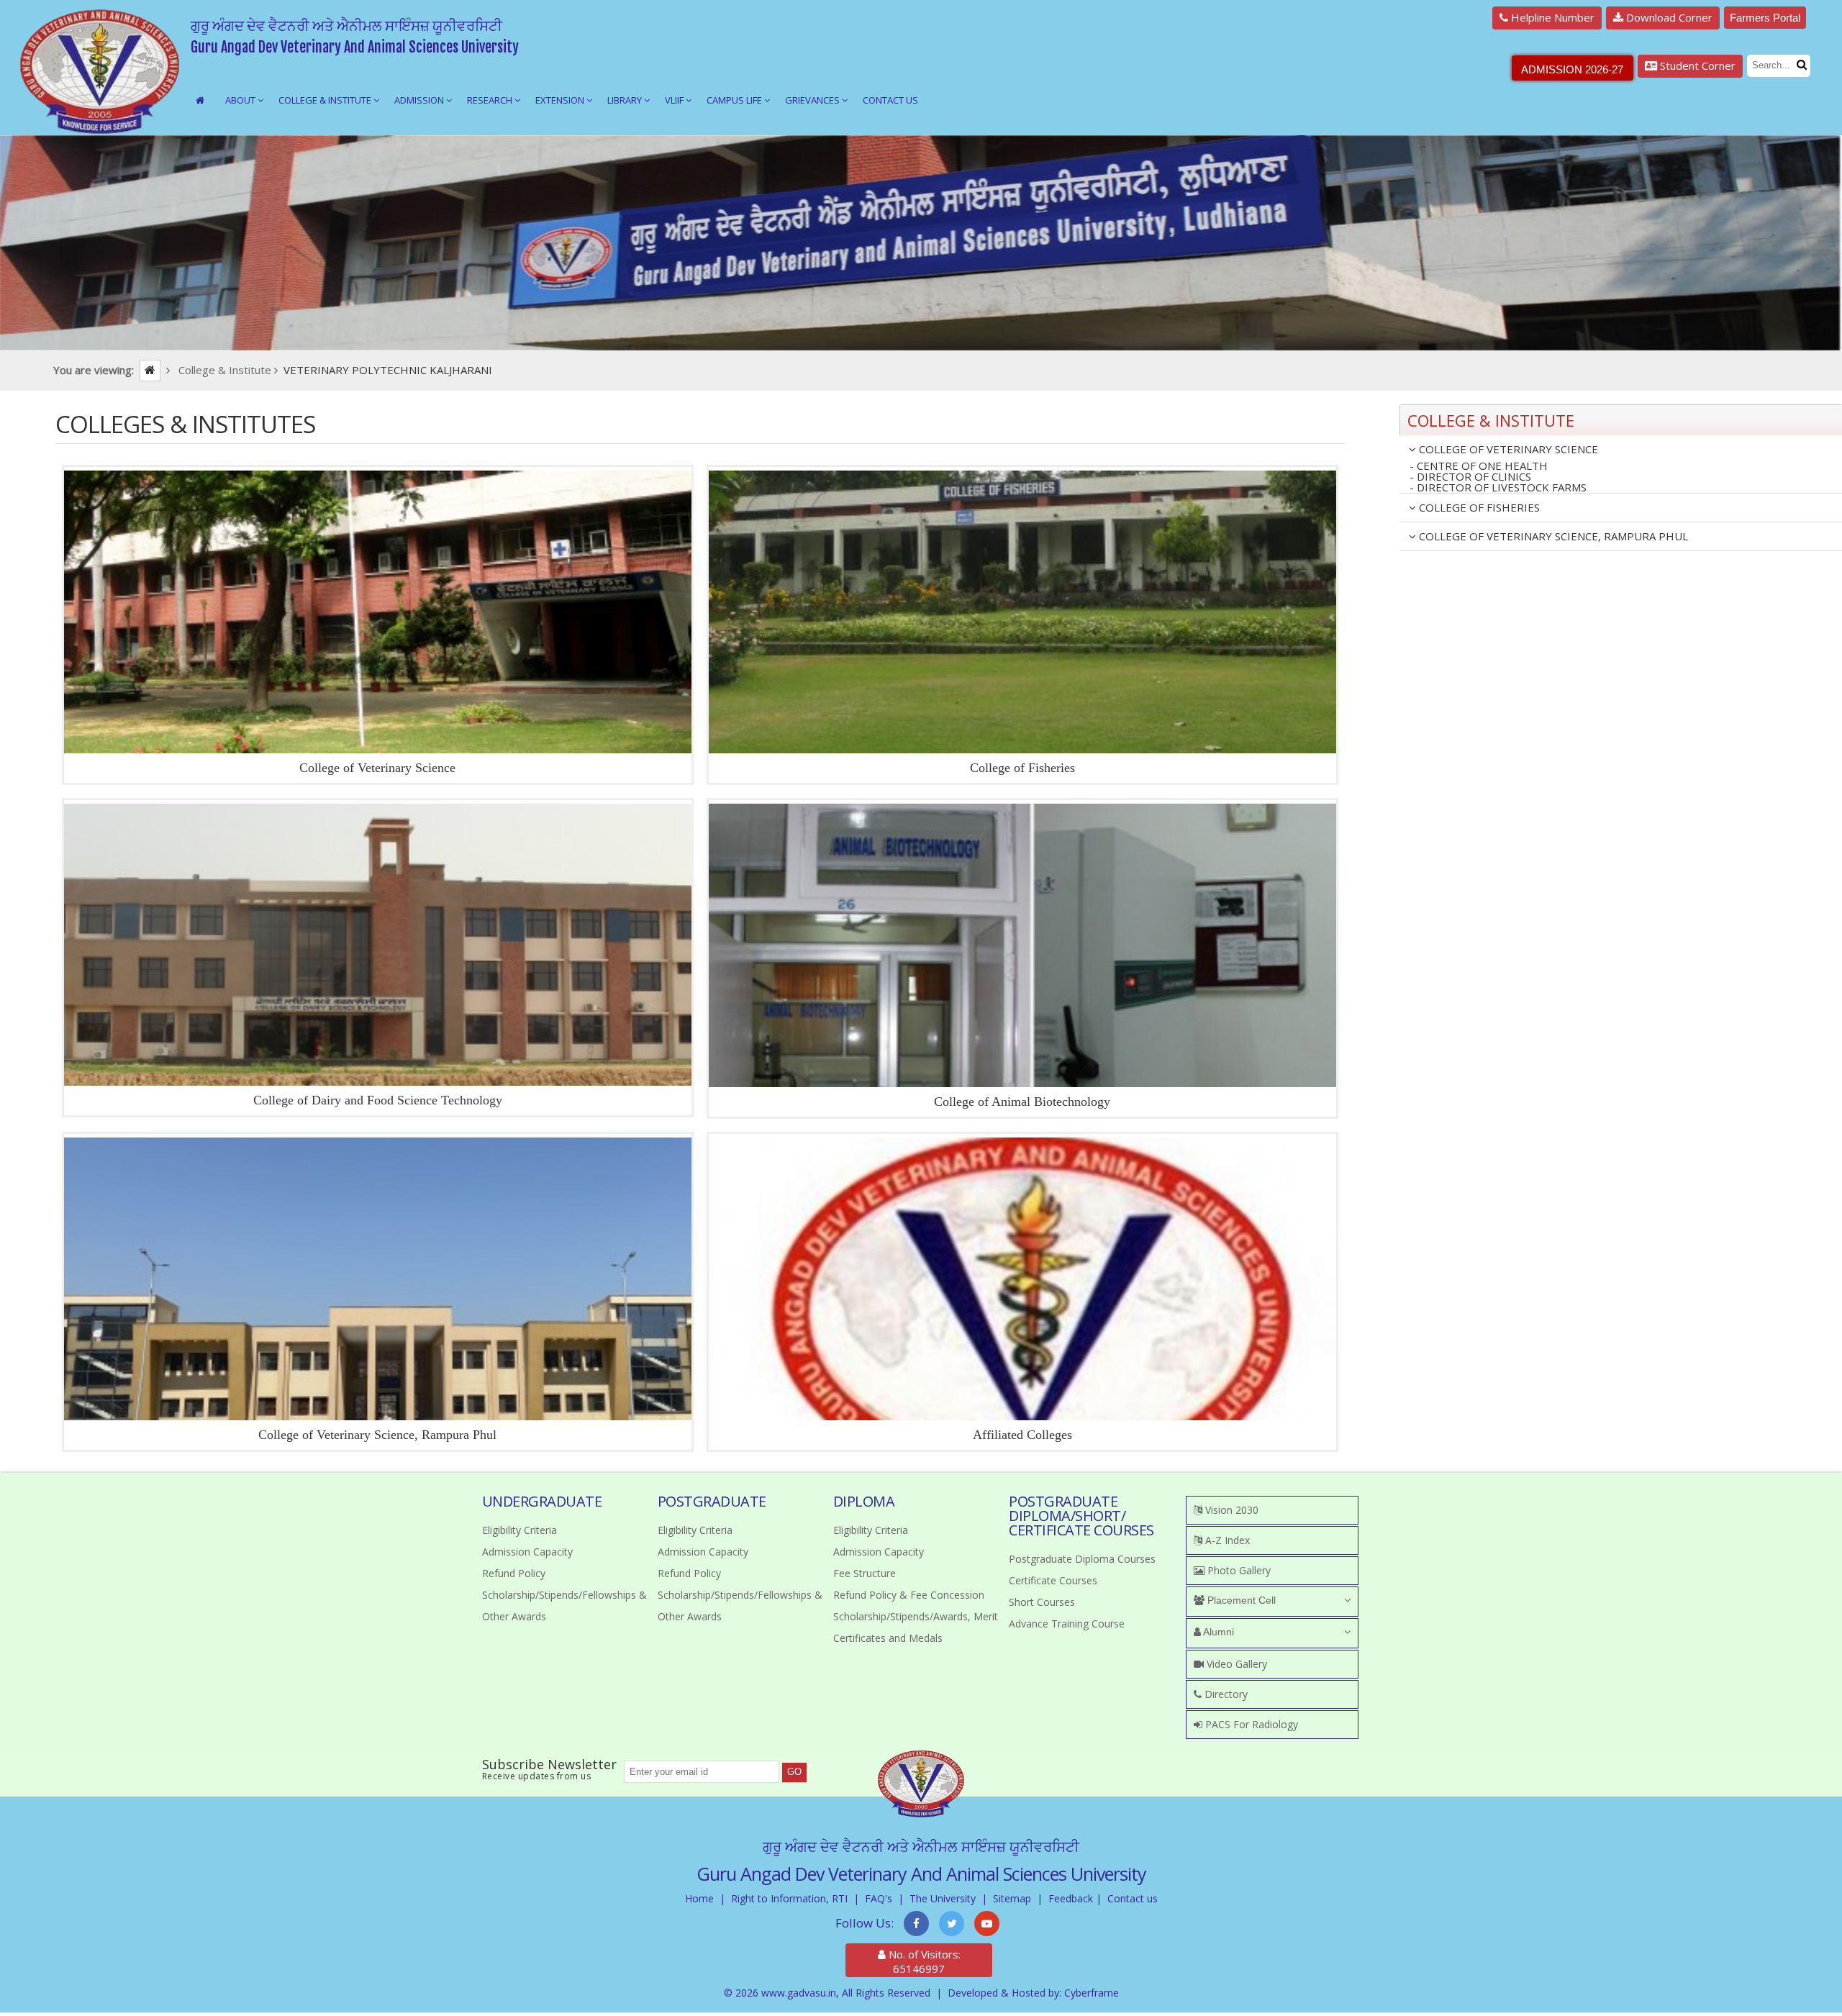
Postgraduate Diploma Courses (1082, 1559)
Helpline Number (1551, 17)
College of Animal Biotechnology (1022, 1102)
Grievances (813, 100)
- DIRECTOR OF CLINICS (1470, 477)
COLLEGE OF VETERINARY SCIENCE (1507, 449)
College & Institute (326, 100)
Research (491, 100)
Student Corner (1696, 65)
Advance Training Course (1067, 1624)
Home (699, 1898)
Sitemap (1012, 1898)
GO (794, 1772)
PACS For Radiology (1250, 1724)
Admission (420, 100)
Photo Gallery (1238, 1570)
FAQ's (879, 1898)
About (241, 100)
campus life (735, 100)
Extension (561, 100)
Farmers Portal (1765, 18)
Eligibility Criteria (520, 1530)
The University (943, 1898)
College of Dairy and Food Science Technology (378, 1100)
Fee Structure (865, 1573)
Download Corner (1668, 17)
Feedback (1071, 1898)
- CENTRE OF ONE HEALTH (1479, 466)
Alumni (1217, 1632)
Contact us (1133, 1898)
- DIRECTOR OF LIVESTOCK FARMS (1498, 488)
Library (626, 100)
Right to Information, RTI (789, 1898)
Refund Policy (514, 1573)
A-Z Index (1226, 1540)
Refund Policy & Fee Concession (909, 1595)
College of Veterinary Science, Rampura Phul (377, 1435)
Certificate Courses (1053, 1580)
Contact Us (890, 100)
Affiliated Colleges (1022, 1435)
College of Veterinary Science (377, 768)
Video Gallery (1235, 1664)
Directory (1225, 1694)
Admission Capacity (527, 1552)
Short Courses (1042, 1602)
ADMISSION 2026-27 (1572, 69)
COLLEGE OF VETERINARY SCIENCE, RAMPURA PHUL (1552, 536)
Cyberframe (1092, 1993)
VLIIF (675, 100)
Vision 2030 (1230, 1510)
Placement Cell (1240, 1600)
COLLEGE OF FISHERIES (1478, 507)
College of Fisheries (1022, 768)
